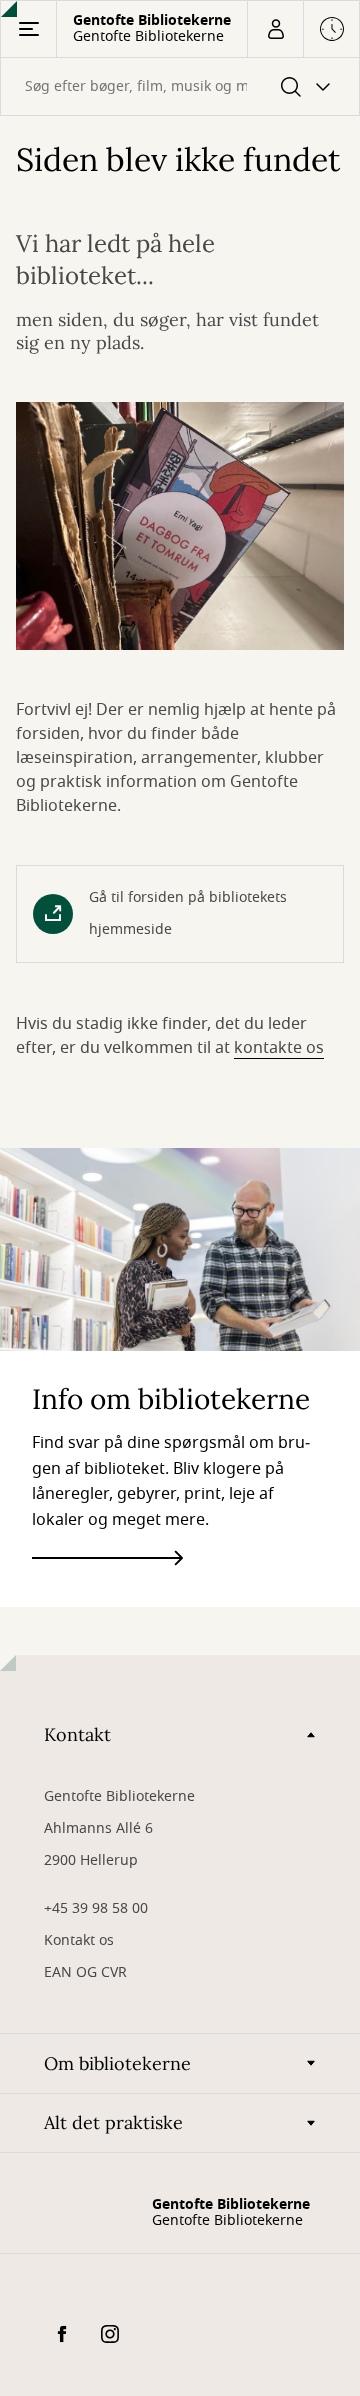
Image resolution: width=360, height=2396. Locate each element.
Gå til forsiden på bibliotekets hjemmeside (188, 913)
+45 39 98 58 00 (96, 1908)
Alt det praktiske (113, 2122)
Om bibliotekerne (117, 2063)
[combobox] (180, 86)
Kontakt (77, 1734)
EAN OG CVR (85, 1972)
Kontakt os (79, 1940)
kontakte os (279, 1048)
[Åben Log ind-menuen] (275, 29)
